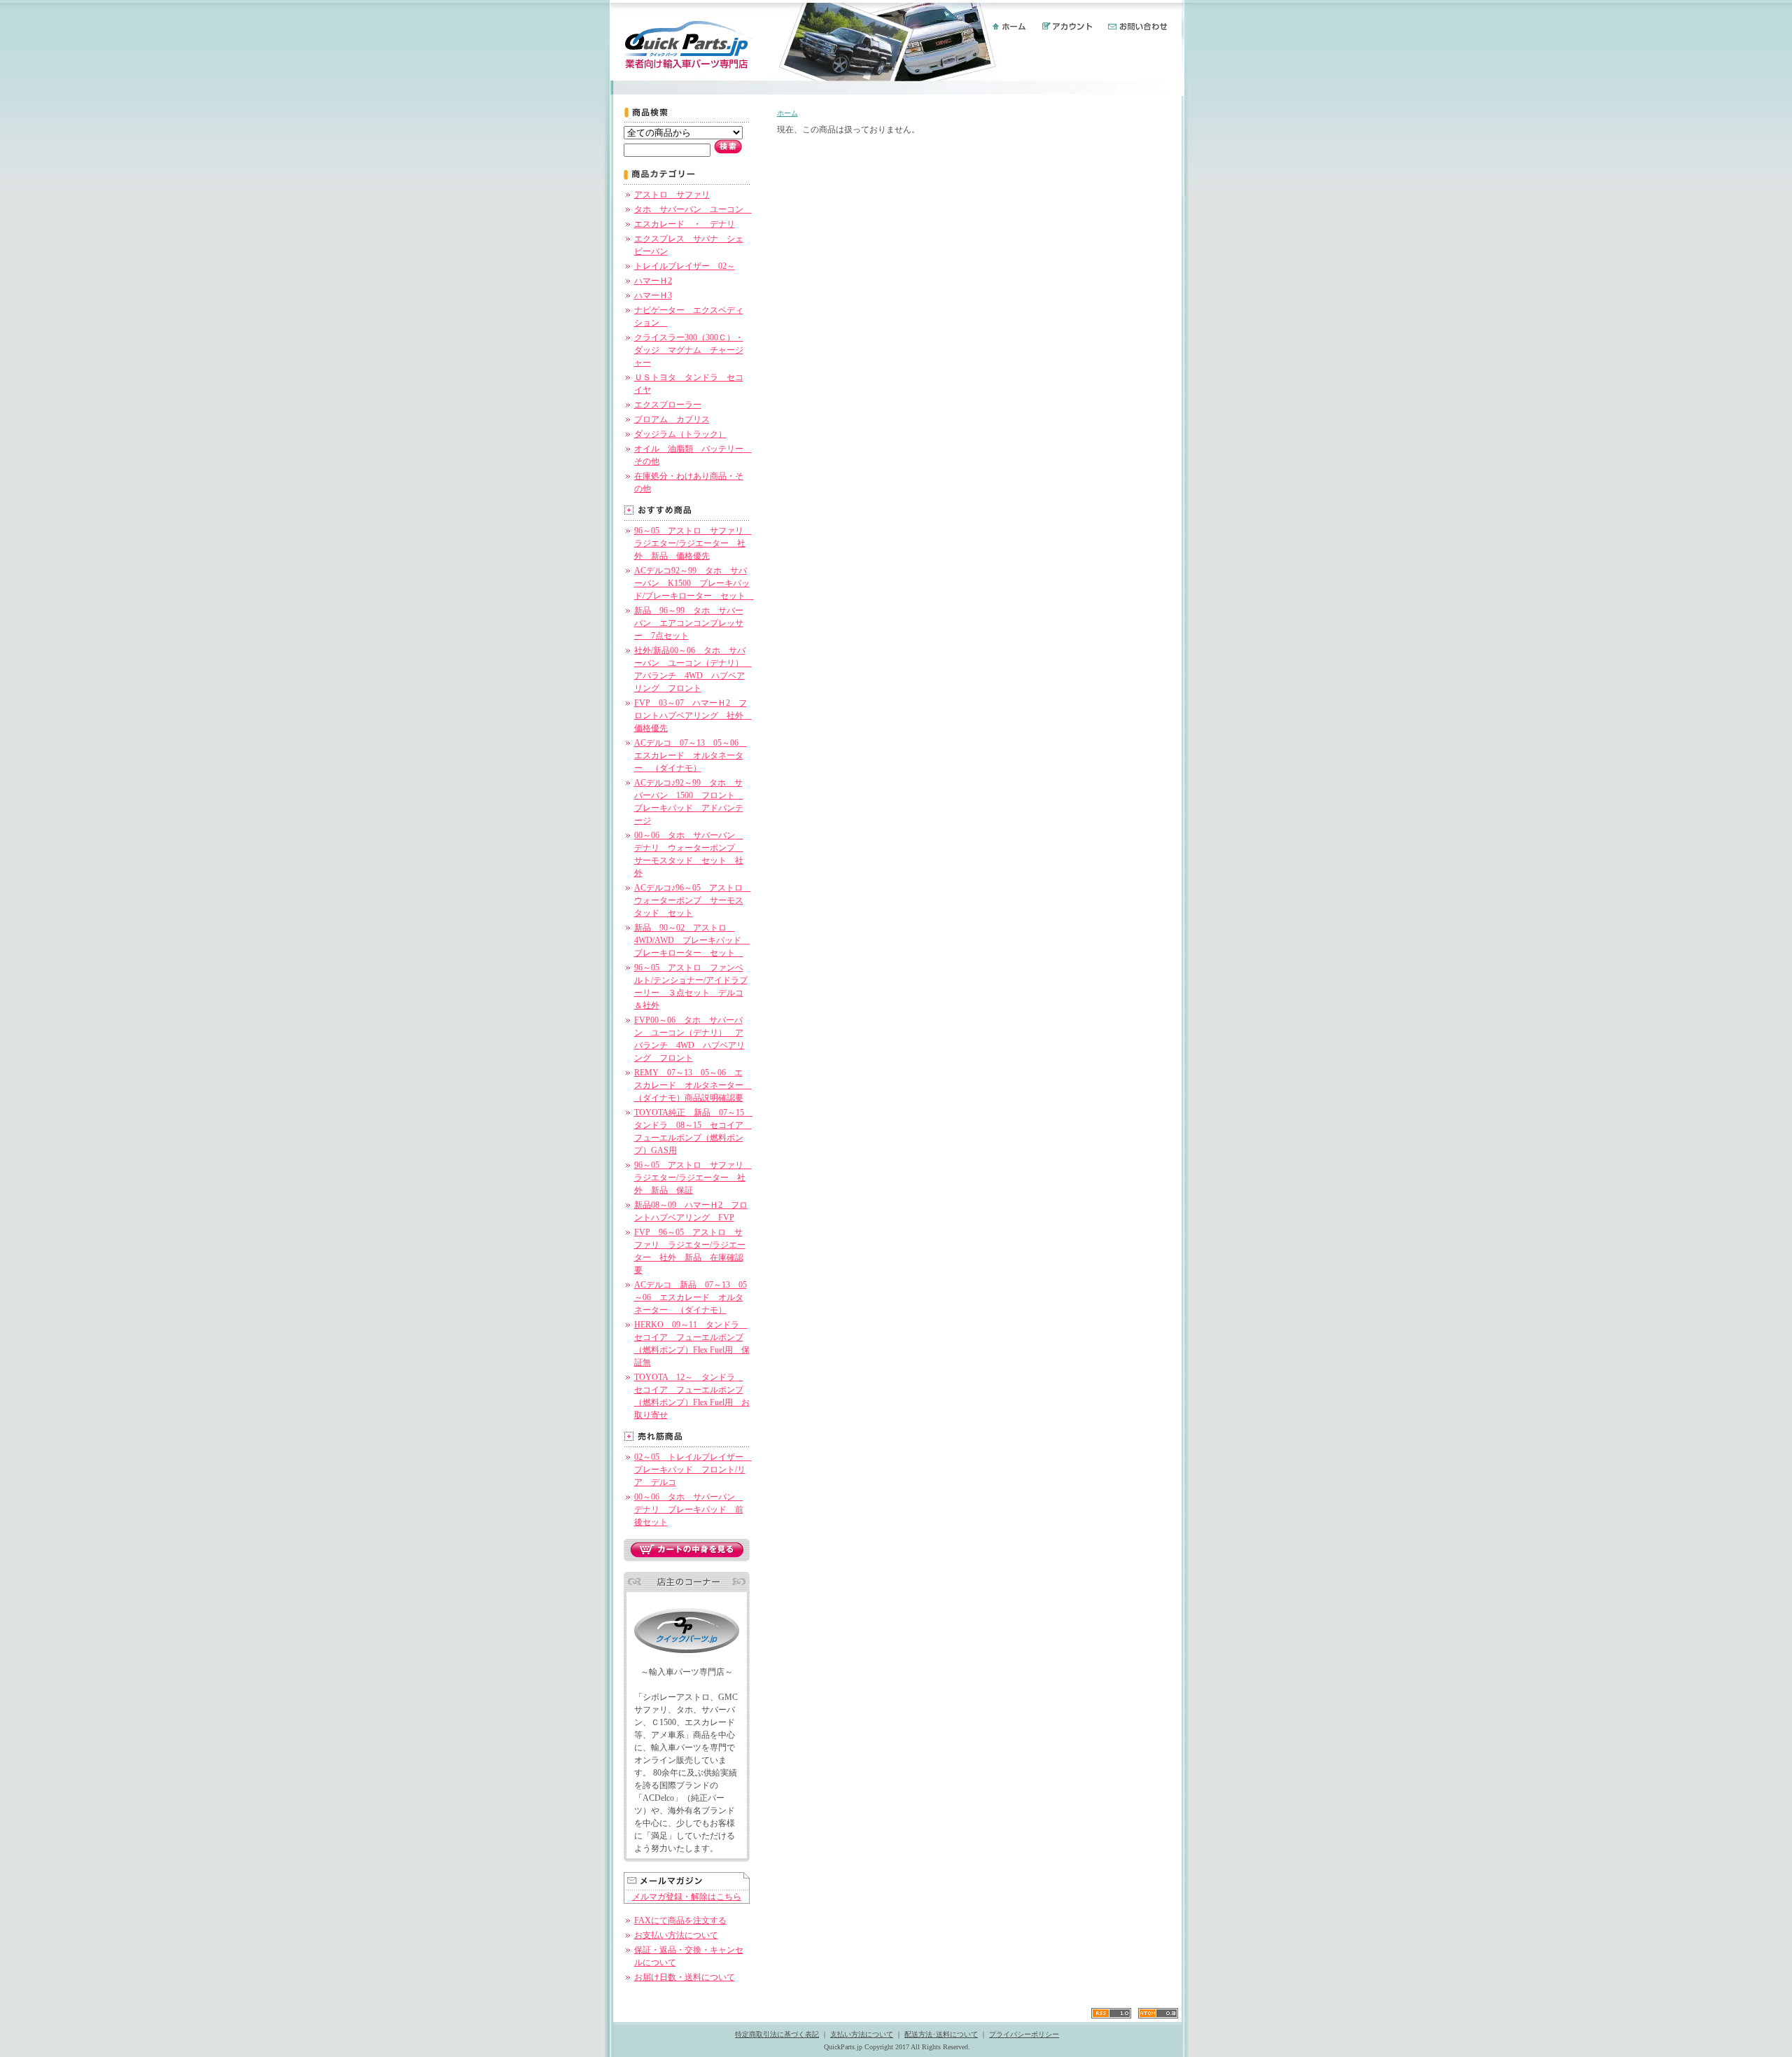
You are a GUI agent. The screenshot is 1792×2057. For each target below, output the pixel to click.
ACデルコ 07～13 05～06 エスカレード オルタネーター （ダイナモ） (691, 755)
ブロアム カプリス (672, 419)
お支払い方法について (676, 1935)
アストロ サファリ (672, 195)
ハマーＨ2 (653, 281)
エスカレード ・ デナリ (685, 224)
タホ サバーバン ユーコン (693, 209)
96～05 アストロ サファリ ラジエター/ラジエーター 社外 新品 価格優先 (693, 543)
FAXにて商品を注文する (680, 1920)
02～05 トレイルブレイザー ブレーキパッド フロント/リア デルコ (693, 1470)
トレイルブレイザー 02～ (685, 266)
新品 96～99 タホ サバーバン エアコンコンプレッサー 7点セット (689, 623)
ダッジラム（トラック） (680, 434)
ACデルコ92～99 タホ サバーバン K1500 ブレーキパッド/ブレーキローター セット (694, 583)
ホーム (787, 113)
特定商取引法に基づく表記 (777, 2034)
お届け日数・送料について (685, 1977)
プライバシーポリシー (1024, 2034)
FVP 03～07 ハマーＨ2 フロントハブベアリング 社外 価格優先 (693, 716)
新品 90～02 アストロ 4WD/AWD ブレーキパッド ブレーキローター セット (692, 940)
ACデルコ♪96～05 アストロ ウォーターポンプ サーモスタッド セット (693, 900)
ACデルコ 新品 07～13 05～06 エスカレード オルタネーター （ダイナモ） (691, 1297)
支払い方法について (862, 2034)
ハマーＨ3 (653, 295)
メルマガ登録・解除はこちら (687, 1897)
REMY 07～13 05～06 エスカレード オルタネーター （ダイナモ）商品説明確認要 (693, 1085)
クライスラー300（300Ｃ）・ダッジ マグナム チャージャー (689, 350)
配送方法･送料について (941, 2034)
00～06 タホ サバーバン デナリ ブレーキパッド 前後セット (689, 1509)
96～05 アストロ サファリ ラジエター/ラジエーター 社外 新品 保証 (693, 1178)
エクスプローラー (668, 405)
